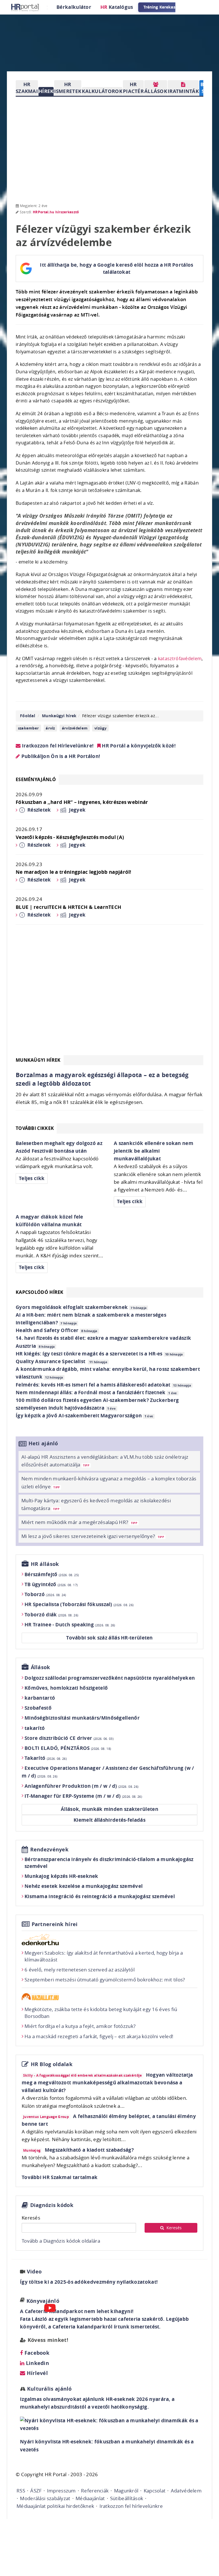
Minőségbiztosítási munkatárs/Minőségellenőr (82, 1718)
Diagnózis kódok (52, 2205)
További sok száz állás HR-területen (109, 1638)
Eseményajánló (36, 779)
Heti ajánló (43, 1443)
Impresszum (61, 2491)
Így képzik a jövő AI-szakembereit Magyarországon (84, 1415)
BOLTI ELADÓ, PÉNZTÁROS (68, 1748)
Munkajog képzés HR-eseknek (61, 1876)
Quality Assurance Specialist (61, 1361)
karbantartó (40, 1698)
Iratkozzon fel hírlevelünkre (131, 2506)
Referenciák (95, 2491)
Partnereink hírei (55, 1924)
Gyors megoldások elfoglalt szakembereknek (81, 1307)
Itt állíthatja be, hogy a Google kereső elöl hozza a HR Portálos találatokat (116, 268)
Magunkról (126, 2491)
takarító (35, 1728)
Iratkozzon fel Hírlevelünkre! (57, 746)
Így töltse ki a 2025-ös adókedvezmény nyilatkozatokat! (89, 2282)
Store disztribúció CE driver (69, 1738)
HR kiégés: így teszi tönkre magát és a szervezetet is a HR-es (99, 1354)
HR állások (45, 1564)
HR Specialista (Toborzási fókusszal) (79, 1604)
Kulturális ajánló (48, 2389)
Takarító (46, 1758)
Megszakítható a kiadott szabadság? (89, 2150)
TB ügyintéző (51, 1584)
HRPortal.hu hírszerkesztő (56, 212)
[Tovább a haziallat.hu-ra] (109, 1997)
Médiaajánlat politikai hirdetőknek (55, 2506)
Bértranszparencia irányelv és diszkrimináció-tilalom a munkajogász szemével (109, 1863)
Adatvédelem (186, 2491)
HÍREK (46, 91)
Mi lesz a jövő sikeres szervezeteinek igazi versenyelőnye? (93, 1536)
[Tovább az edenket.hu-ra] (109, 1939)
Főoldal (28, 716)
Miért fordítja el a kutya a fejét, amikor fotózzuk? (80, 2026)
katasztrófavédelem (180, 658)
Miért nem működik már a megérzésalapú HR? (79, 1522)
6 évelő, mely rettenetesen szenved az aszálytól (80, 1970)
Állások (40, 1667)
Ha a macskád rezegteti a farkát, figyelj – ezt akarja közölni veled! (99, 2036)
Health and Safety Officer (57, 1330)
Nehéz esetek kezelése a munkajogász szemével (84, 1886)
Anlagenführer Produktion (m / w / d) (81, 1786)
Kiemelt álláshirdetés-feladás (109, 1820)
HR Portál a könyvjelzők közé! (138, 746)
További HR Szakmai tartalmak (60, 2177)
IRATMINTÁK (183, 91)
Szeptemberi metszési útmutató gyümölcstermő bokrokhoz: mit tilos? (105, 1980)
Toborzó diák (51, 1615)
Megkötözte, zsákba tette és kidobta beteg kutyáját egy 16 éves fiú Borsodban (101, 2013)
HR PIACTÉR (133, 88)
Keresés (31, 2218)
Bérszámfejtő (52, 1574)
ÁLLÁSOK (156, 91)
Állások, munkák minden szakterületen (109, 1809)
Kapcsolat (155, 2491)
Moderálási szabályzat (45, 2498)
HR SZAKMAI (27, 88)
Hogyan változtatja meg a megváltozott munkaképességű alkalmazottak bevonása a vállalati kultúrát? (107, 2083)
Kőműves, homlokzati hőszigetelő (66, 1688)
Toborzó (45, 1594)
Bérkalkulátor (74, 7)
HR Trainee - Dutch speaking (70, 1625)
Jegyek (77, 810)
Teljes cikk (32, 1178)
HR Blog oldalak (52, 2064)
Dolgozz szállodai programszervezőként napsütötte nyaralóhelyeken (110, 1678)
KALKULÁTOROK (102, 91)
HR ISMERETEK (68, 88)
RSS (21, 2491)
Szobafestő (38, 1708)
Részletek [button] (39, 810)
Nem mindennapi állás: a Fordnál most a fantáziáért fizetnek (96, 1392)
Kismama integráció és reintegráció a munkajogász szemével (100, 1896)
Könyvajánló (43, 2301)
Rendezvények (49, 1850)
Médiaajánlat (90, 2498)
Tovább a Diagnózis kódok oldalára (61, 2241)
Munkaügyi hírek (59, 716)
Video (34, 2272)
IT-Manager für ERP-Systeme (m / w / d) (83, 1796)
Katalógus (117, 7)
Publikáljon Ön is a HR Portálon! (60, 756)
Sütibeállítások (127, 2498)
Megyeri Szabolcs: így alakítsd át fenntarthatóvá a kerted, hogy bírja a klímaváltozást (104, 1956)
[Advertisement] (109, 993)
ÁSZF (36, 2491)
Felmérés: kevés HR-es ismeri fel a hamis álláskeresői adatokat (103, 1385)
